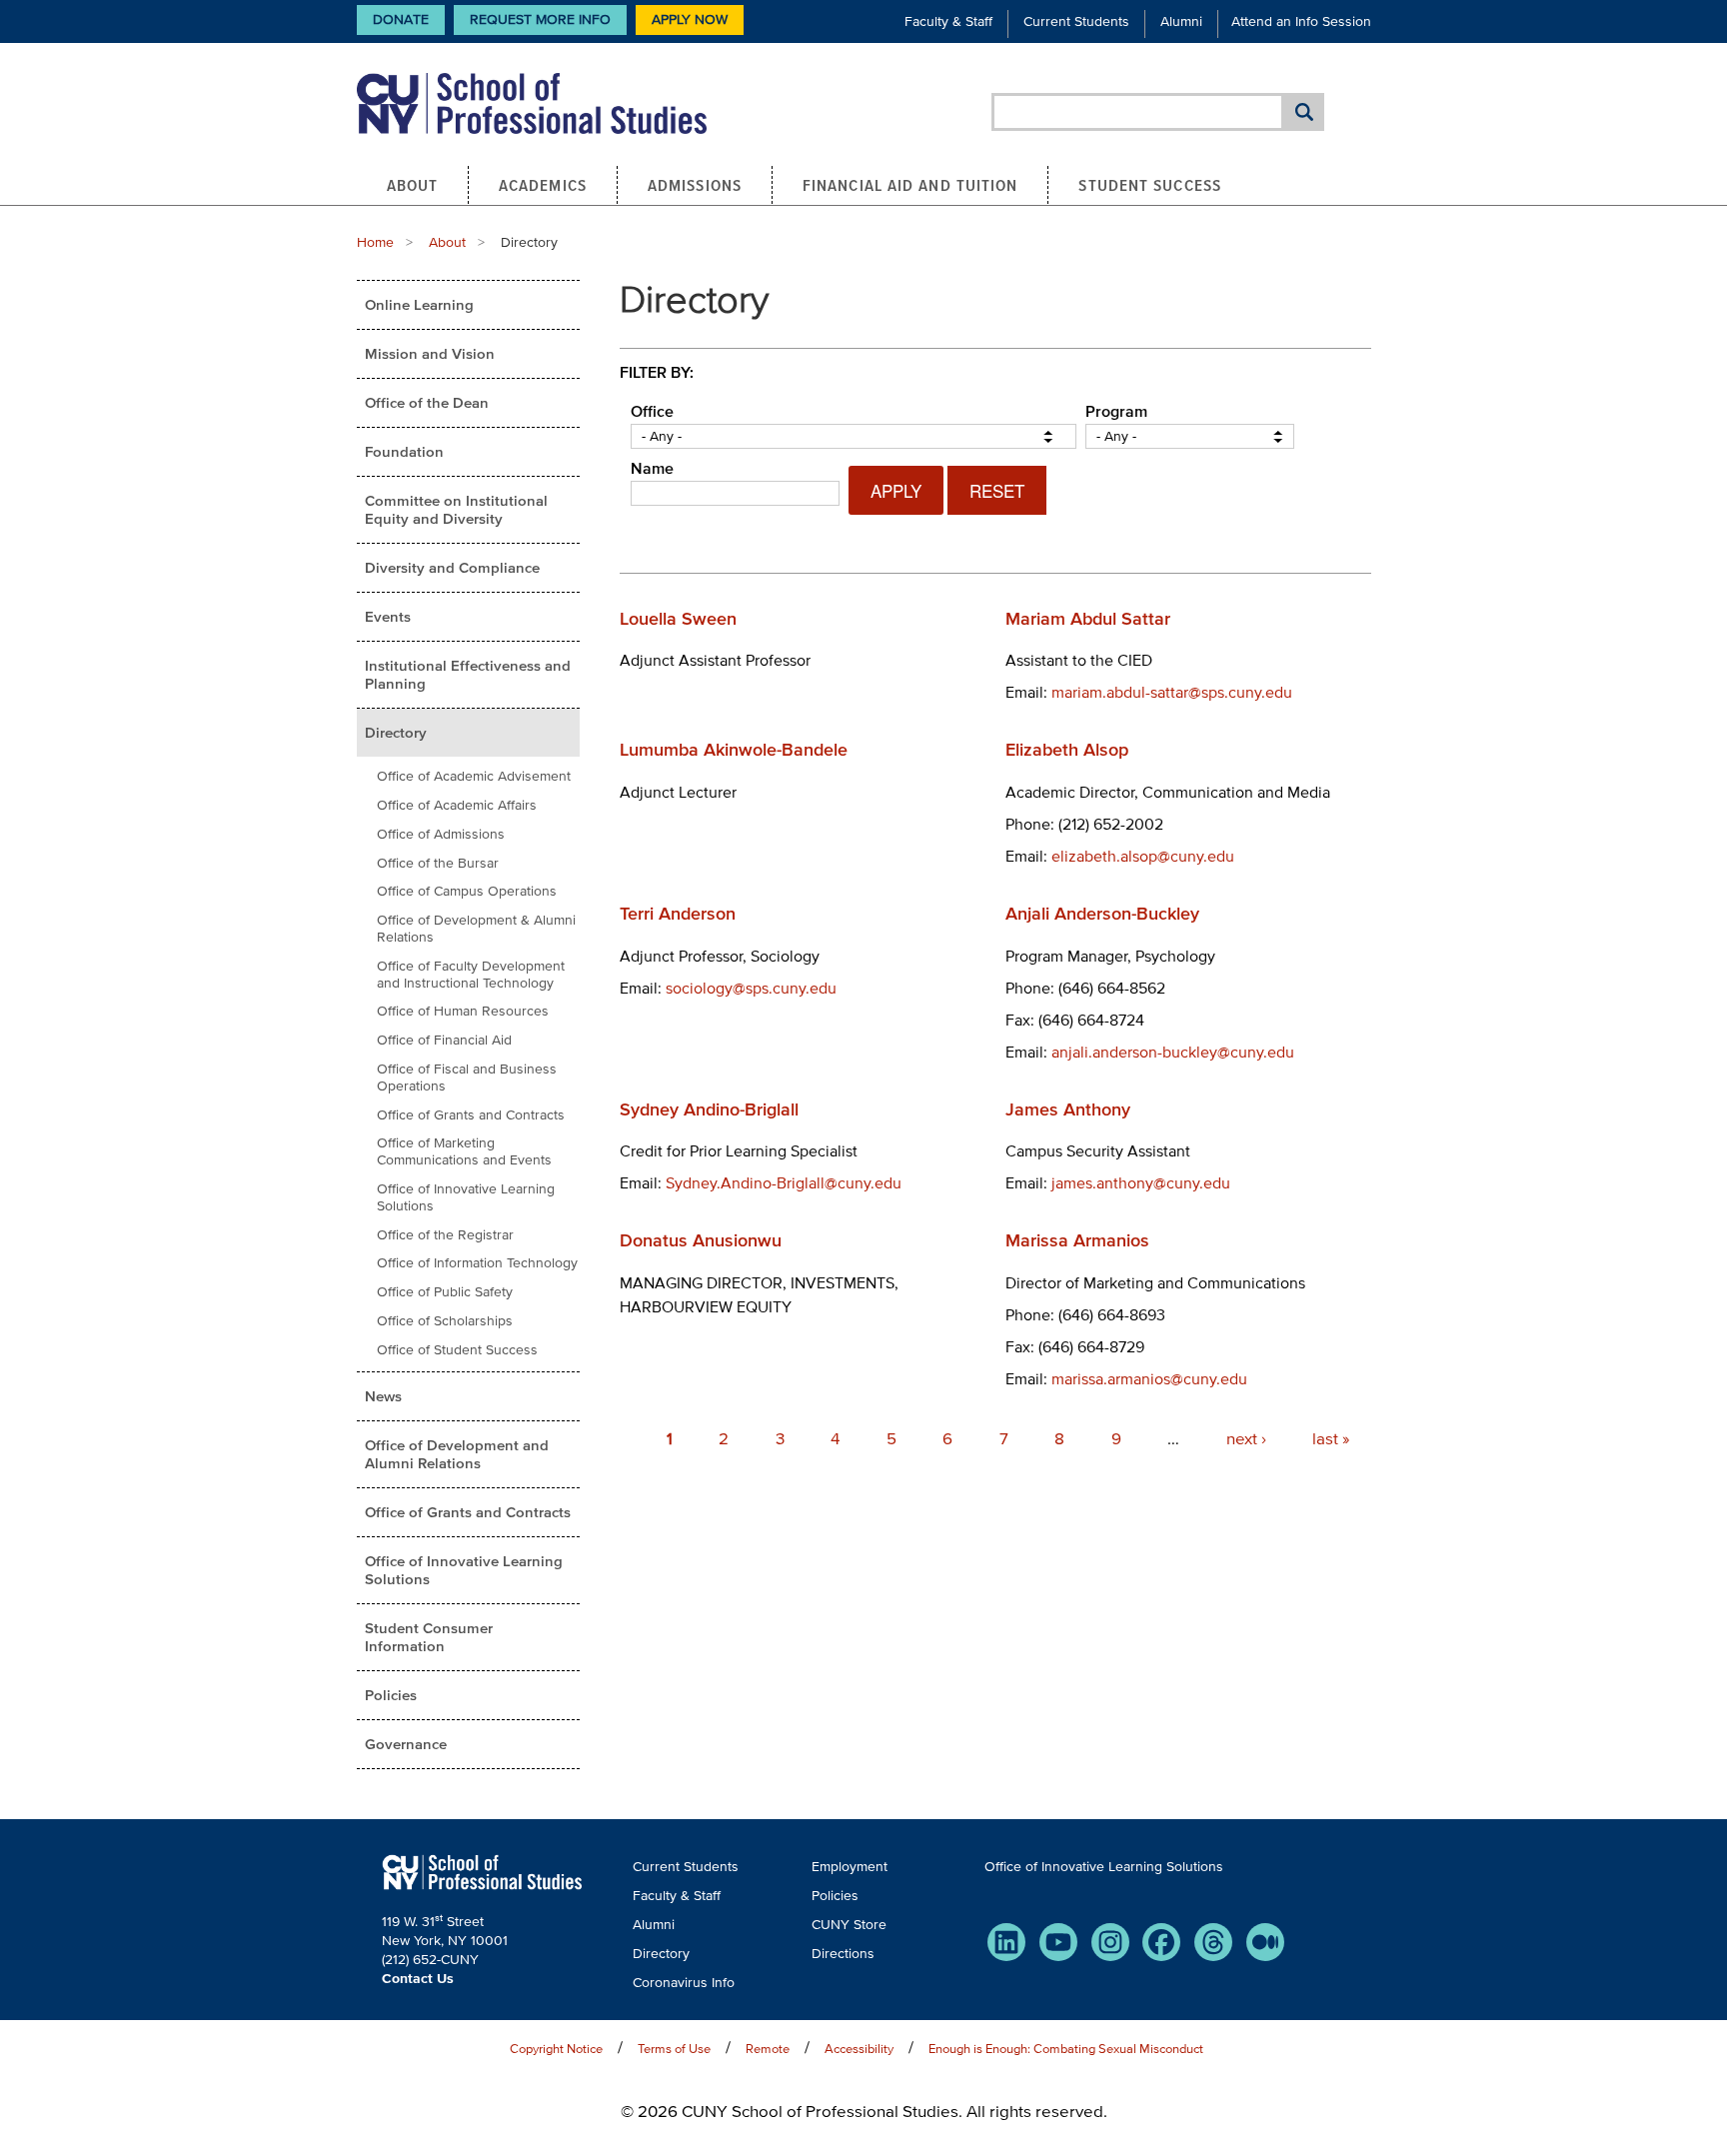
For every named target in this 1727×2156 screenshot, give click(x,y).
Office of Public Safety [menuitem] (445, 1292)
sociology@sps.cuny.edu (751, 988)
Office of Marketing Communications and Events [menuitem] (464, 1151)
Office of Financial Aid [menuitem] (444, 1040)
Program (1116, 411)
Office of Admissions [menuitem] (441, 834)
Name (652, 468)
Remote (768, 2049)
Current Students (1076, 21)
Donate (401, 19)
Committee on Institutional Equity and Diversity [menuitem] (456, 509)
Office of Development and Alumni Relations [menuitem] (457, 1454)
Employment (850, 1867)
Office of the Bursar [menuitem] (438, 863)
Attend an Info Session (1301, 21)
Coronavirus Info (684, 1983)
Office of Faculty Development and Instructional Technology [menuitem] (471, 975)
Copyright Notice (556, 2049)
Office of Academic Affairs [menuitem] (457, 805)
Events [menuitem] (388, 616)
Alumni (1181, 21)
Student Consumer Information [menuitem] (429, 1637)
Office (652, 411)
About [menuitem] (413, 185)
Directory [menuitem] (396, 732)
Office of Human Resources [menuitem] (463, 1011)
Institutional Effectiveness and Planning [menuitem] (468, 674)
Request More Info (540, 19)
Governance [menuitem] (406, 1744)
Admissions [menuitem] (695, 185)
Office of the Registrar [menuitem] (445, 1235)
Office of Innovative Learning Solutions (1104, 1867)
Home (375, 242)
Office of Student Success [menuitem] (457, 1350)
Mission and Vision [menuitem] (430, 353)
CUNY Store (849, 1925)
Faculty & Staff (948, 21)
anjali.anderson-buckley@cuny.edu (1173, 1052)
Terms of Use (674, 2049)
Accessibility (859, 2049)
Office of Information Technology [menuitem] (477, 1263)
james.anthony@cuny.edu (1141, 1182)
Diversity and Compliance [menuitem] (452, 567)
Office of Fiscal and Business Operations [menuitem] (467, 1078)
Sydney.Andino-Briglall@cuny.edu (784, 1182)
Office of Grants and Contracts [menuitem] (471, 1115)
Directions (843, 1954)
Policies (835, 1896)
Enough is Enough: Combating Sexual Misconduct (1066, 2049)
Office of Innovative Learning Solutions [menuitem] (466, 1197)
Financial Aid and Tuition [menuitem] (910, 185)
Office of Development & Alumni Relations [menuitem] (476, 929)
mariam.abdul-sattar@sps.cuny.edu (1172, 692)
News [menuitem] (383, 1396)
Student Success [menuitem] (1150, 185)
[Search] (1304, 112)
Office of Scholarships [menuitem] (445, 1321)
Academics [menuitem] (543, 185)
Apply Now (690, 19)
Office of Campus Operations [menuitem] (467, 891)
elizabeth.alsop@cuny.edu (1143, 856)
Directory (661, 1954)
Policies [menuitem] (391, 1695)
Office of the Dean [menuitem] (427, 402)
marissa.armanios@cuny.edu (1149, 1378)
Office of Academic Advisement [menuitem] (474, 776)
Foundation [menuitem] (404, 451)
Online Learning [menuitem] (419, 304)
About (447, 242)
